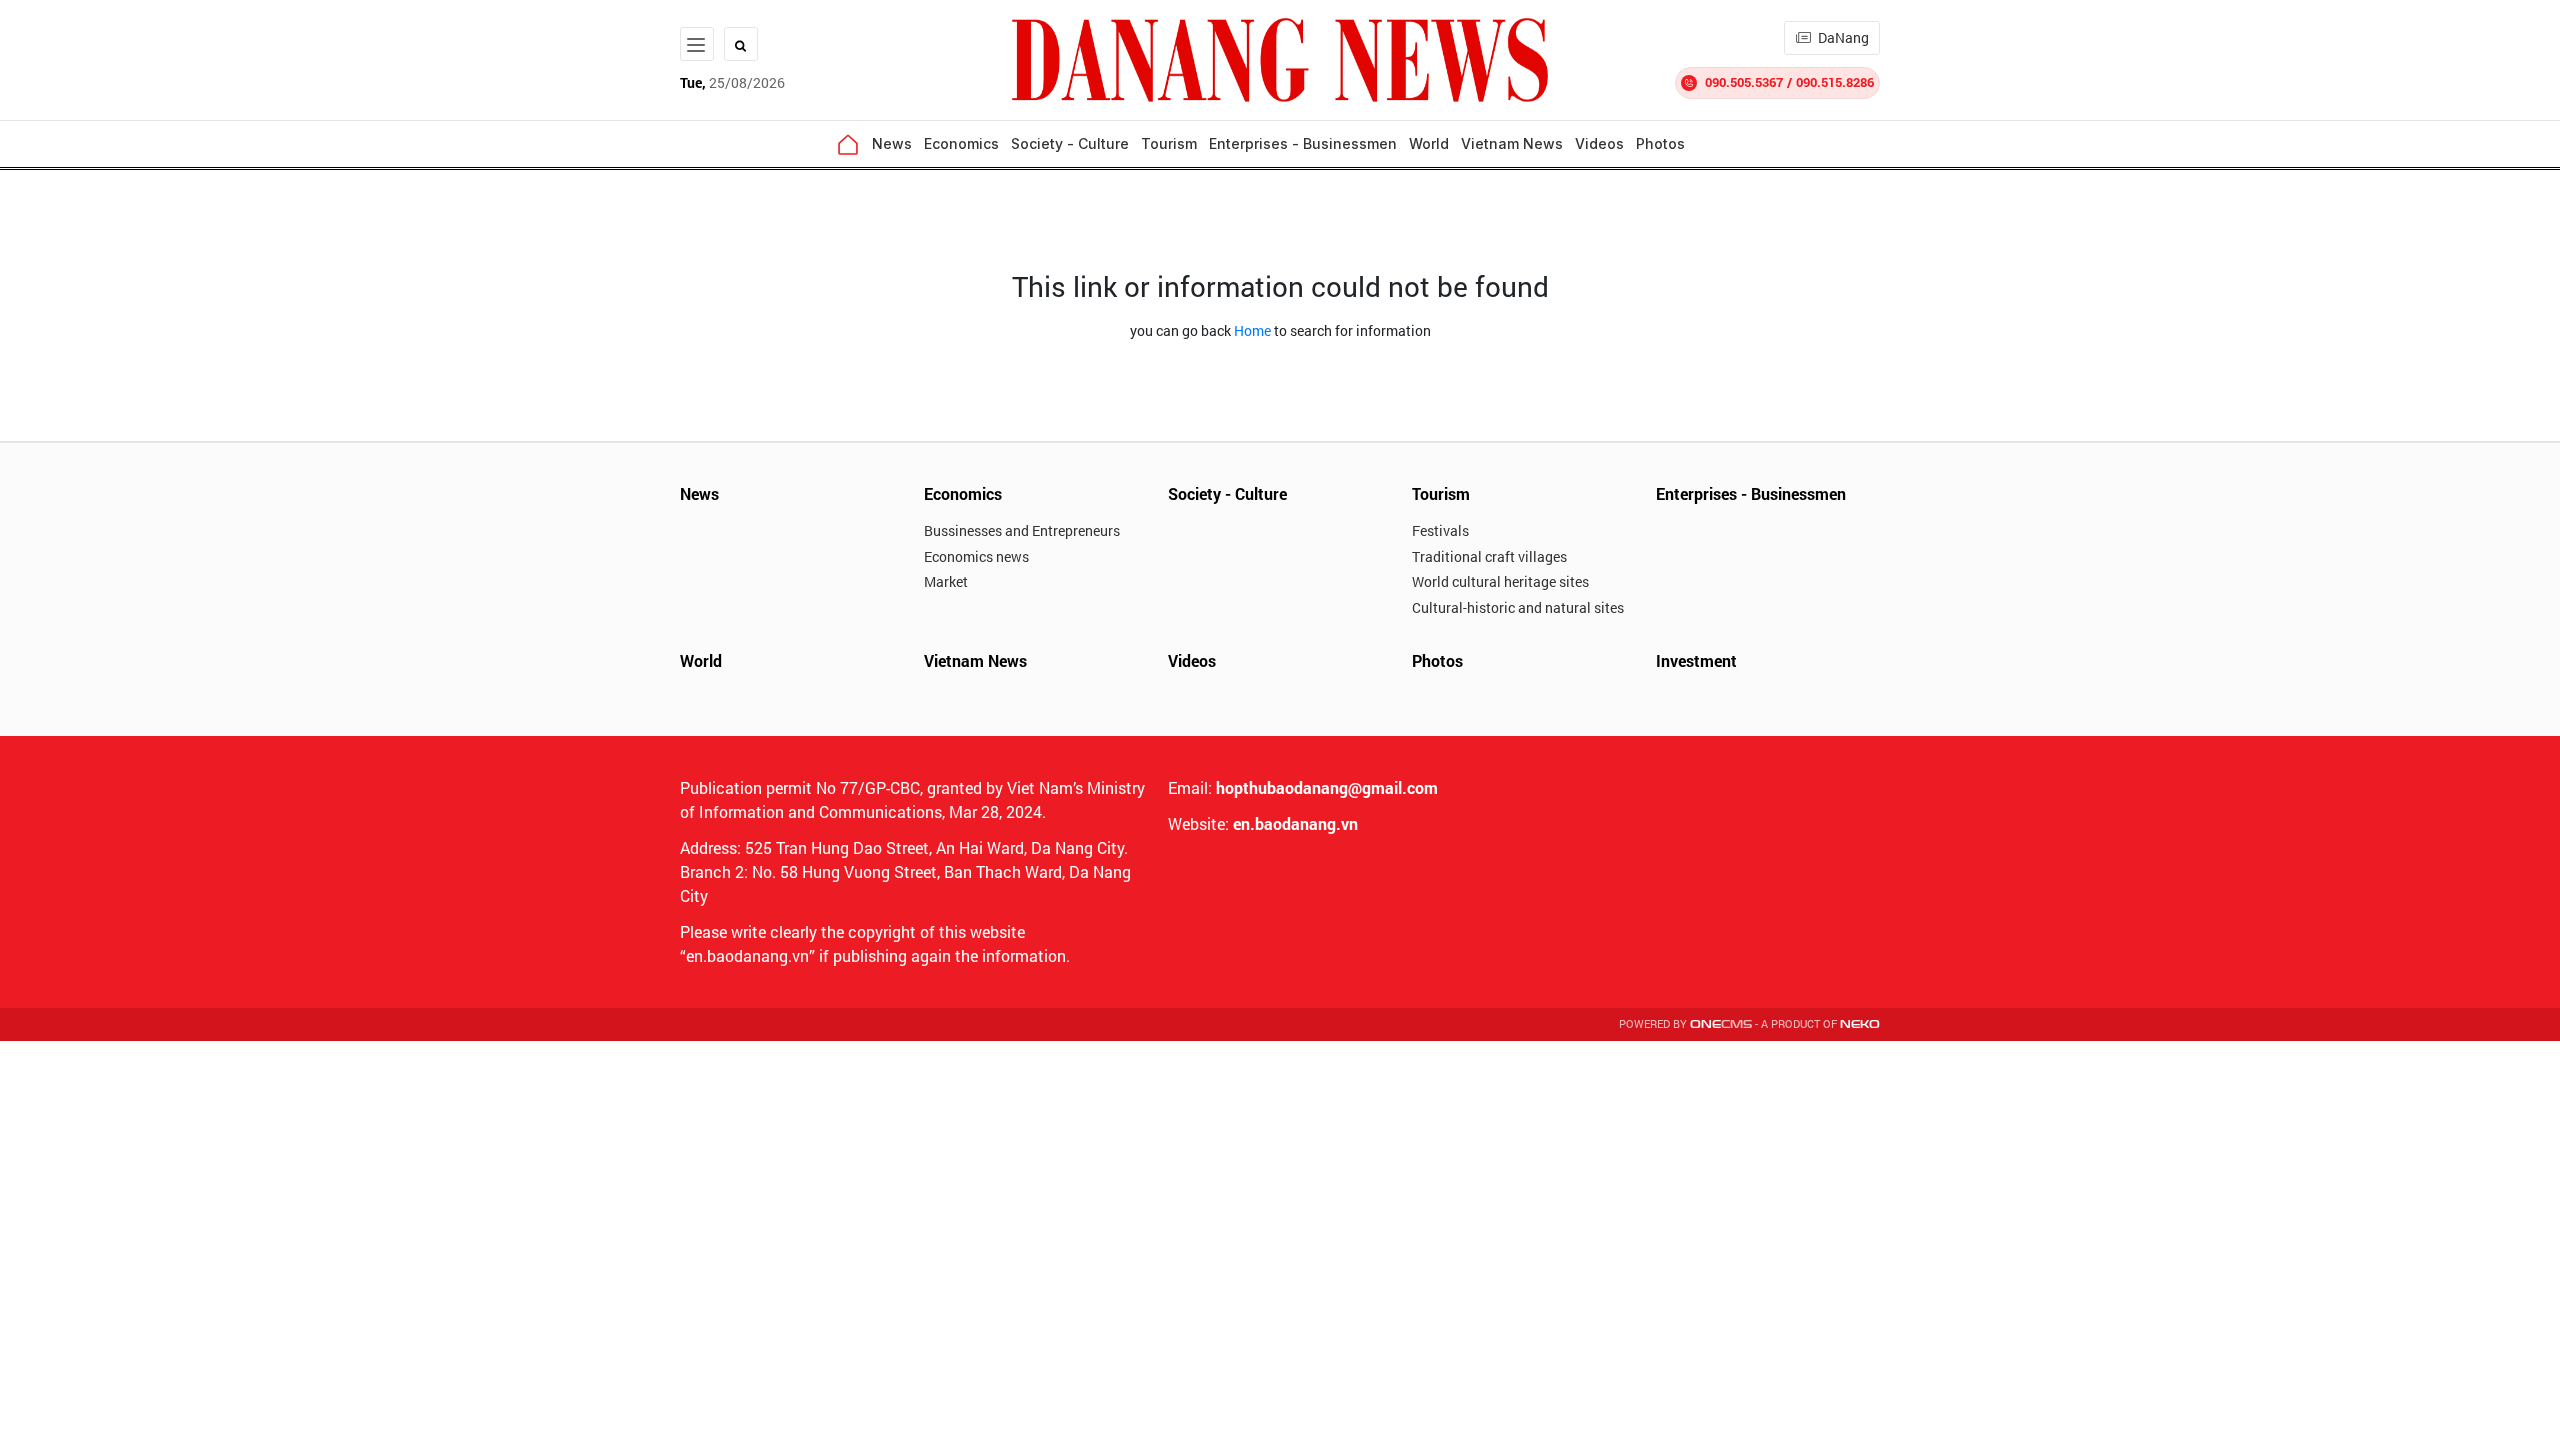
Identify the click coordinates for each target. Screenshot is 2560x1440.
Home (1252, 330)
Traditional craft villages (1489, 556)
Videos (1599, 143)
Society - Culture (1070, 143)
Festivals (1440, 530)
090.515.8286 (1835, 82)
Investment (1696, 660)
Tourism (1169, 143)
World (1429, 143)
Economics (961, 143)
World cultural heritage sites (1500, 581)
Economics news (976, 556)
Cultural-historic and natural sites (1518, 607)
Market (946, 581)
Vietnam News (1512, 143)
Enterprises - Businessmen (1303, 143)
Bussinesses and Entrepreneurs (1022, 530)
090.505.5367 (1744, 82)
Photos (1660, 143)
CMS (1721, 1024)
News (892, 143)
